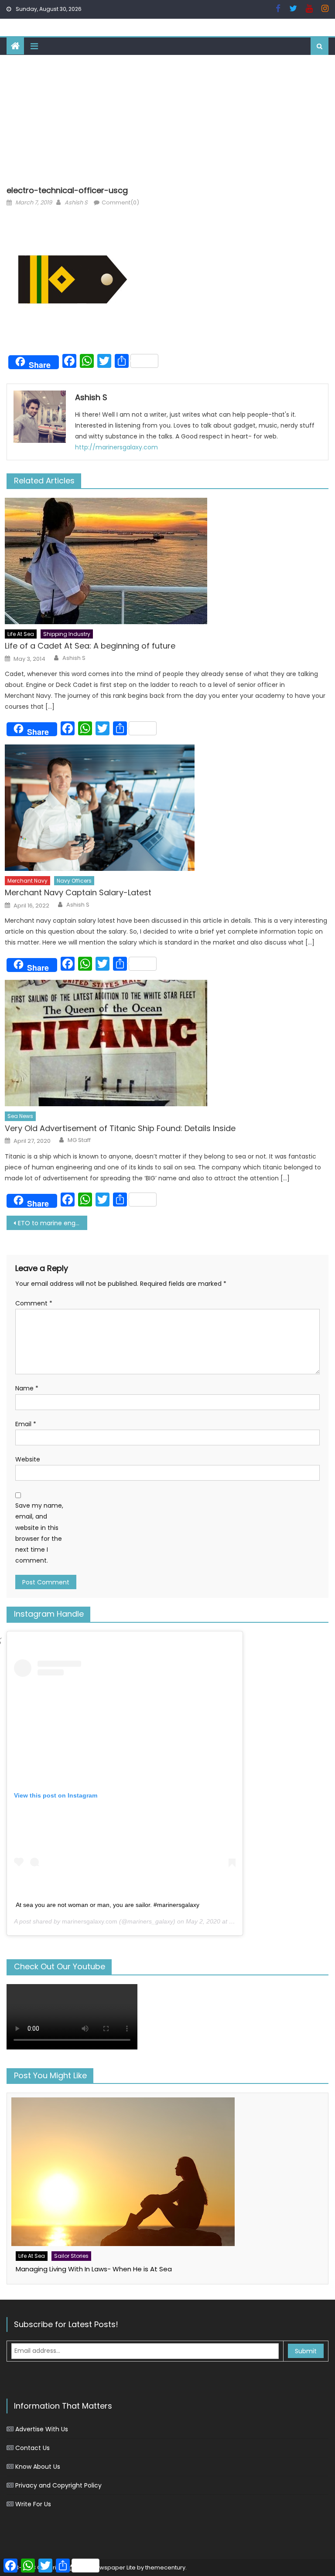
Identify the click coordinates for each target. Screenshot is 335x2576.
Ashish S (76, 202)
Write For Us (33, 2504)
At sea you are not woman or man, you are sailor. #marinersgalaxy (108, 1905)
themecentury (165, 2568)
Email (26, 1424)
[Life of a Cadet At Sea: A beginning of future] (167, 561)
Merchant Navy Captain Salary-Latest (78, 892)
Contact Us (32, 2448)
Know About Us (38, 2467)
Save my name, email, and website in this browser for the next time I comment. (39, 1533)
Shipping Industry (67, 634)
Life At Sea (21, 634)
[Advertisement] (167, 120)
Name (27, 1388)
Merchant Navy (27, 881)
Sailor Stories (71, 2256)
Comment (34, 1303)
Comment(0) (120, 202)
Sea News (20, 1116)
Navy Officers (74, 881)
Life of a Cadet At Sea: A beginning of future (90, 646)
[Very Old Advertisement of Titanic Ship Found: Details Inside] (167, 1043)
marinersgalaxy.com (90, 1921)
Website (28, 1459)
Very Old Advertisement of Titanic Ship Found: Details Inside (120, 1128)
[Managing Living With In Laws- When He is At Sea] (167, 2172)
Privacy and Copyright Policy (58, 2485)
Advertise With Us (42, 2429)
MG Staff (79, 1140)
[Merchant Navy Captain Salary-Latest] (167, 808)
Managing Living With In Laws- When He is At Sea (94, 2269)
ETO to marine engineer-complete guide (52, 1223)
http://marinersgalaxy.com (116, 447)
